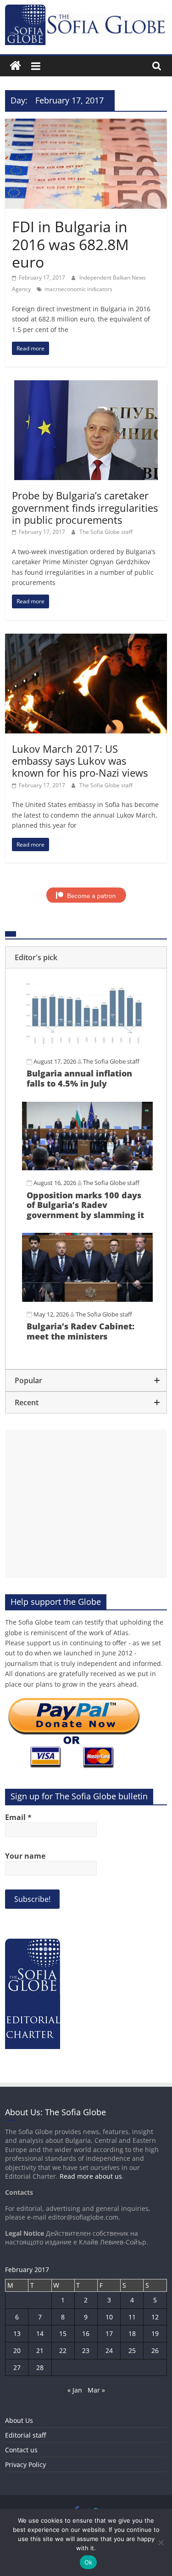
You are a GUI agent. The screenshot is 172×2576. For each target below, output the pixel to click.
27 (17, 2367)
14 (40, 2333)
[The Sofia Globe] (15, 66)
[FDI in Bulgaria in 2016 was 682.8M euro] (86, 124)
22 (63, 2350)
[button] (86, 957)
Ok (89, 2562)
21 (40, 2350)
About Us (19, 2420)
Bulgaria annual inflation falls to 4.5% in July (79, 1078)
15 (63, 2333)
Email (18, 1817)
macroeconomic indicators (78, 289)
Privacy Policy (25, 2464)
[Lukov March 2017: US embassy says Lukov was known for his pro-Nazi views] (86, 639)
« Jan (75, 2390)
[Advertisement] (86, 1504)
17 (109, 2333)
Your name (25, 1856)
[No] (161, 2542)
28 (40, 2367)
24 (109, 2350)
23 (86, 2350)
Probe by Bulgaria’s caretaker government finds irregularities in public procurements (85, 507)
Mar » (96, 2390)
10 (109, 2317)
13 (17, 2333)
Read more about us (91, 2176)
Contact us (21, 2450)
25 (132, 2350)
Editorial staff (25, 2435)
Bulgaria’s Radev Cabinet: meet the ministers (80, 1331)
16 (86, 2333)
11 (132, 2317)
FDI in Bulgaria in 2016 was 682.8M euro (70, 244)
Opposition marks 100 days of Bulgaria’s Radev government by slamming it (85, 1205)
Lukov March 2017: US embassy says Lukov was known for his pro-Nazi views (80, 761)
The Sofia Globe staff (106, 532)
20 (17, 2350)
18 (132, 2333)
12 (155, 2317)
